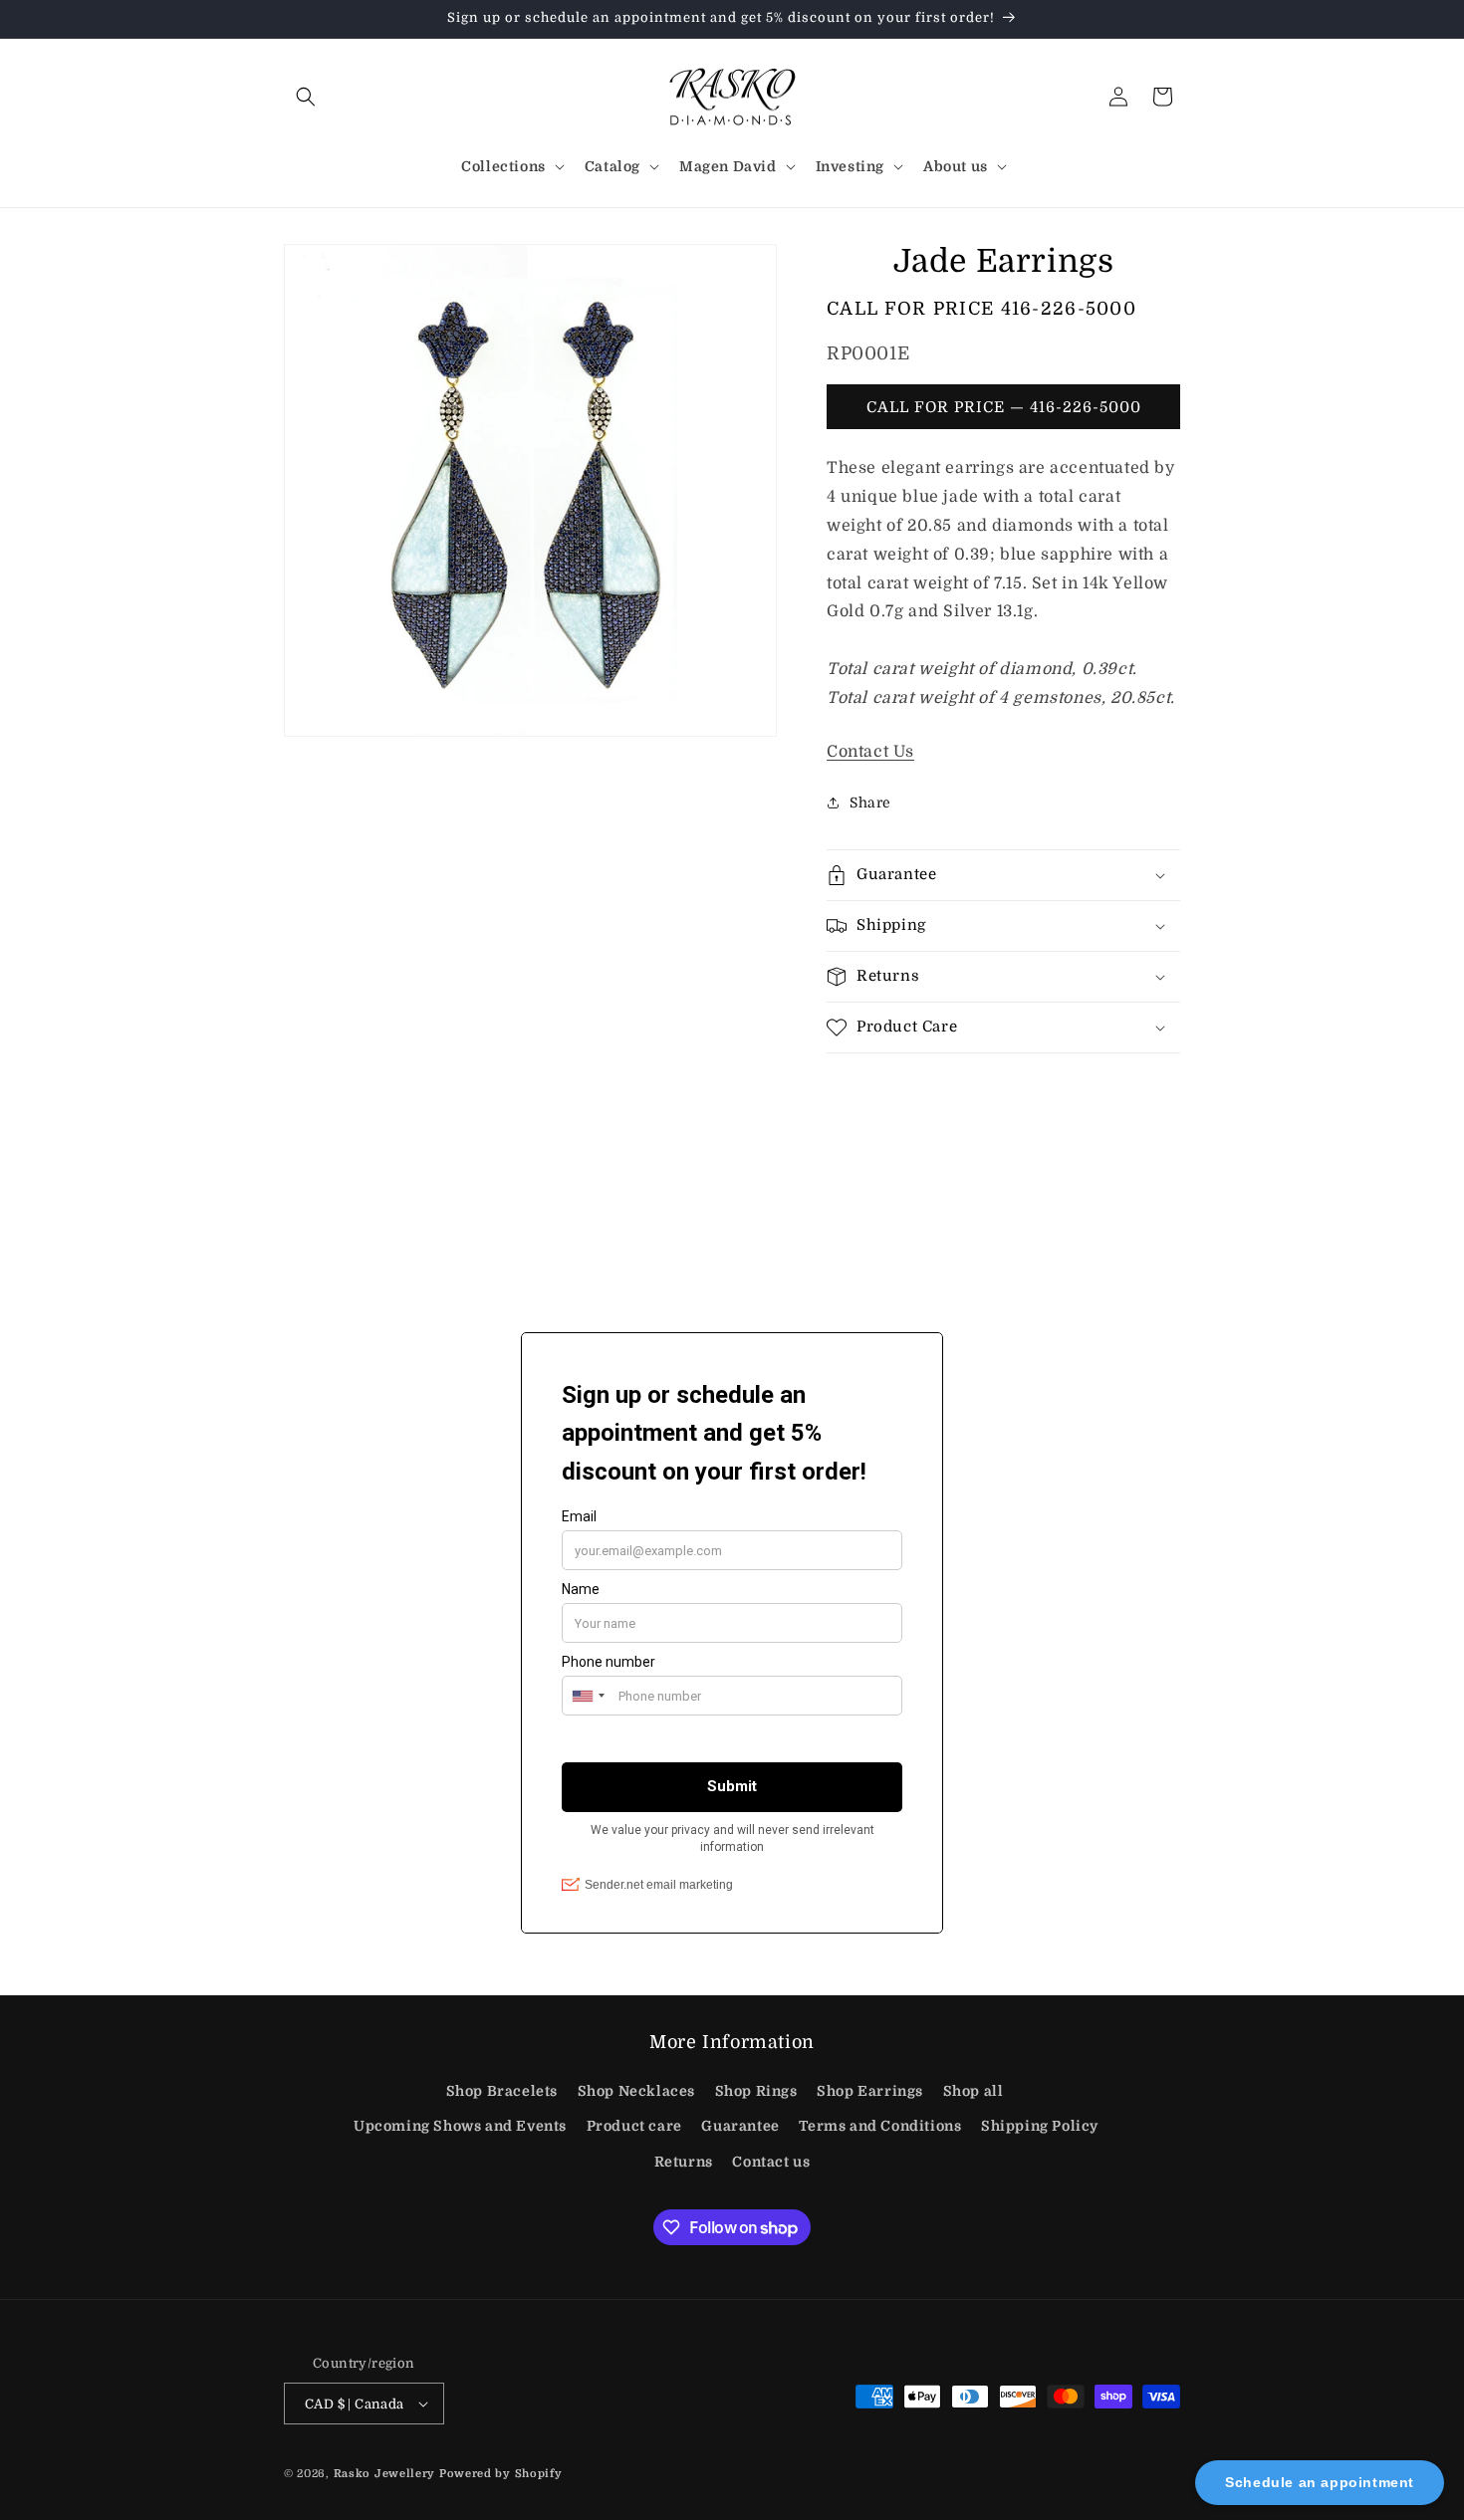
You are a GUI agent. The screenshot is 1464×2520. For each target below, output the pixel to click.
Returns (684, 2162)
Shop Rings (756, 2091)
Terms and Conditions (880, 2126)
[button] (306, 97)
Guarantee (740, 2126)
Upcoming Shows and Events (460, 2126)
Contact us (771, 2162)
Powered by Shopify (501, 2474)
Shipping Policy (1040, 2126)
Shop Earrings (870, 2091)
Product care (634, 2126)
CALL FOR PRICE (981, 309)
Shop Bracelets (502, 2091)
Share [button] (870, 802)
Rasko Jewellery (385, 2474)
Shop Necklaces (636, 2091)
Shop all (974, 2091)
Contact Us (870, 752)
